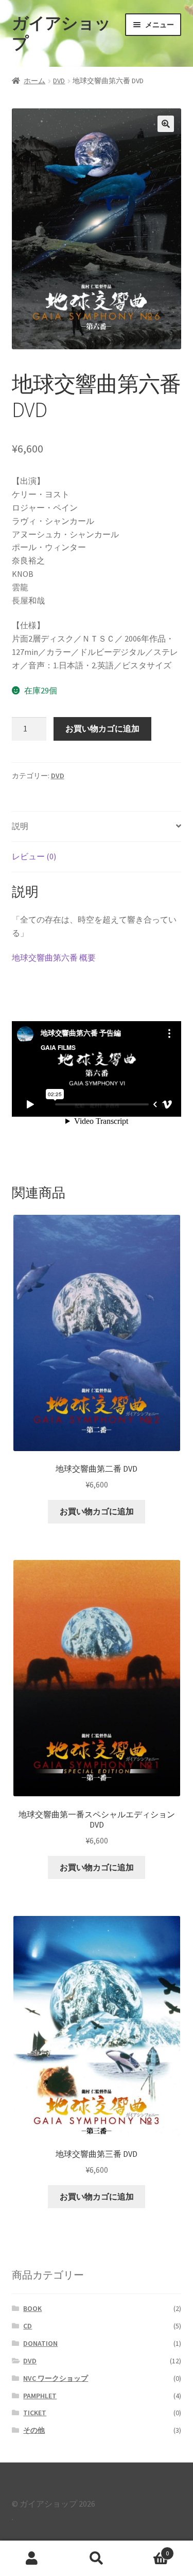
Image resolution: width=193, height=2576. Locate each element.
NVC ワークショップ (56, 2378)
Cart (149, 2550)
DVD (59, 81)
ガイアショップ (61, 33)
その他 (34, 2430)
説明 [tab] (20, 826)
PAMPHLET (40, 2396)
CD (28, 2326)
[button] (166, 124)
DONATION (40, 2343)
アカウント (32, 2559)
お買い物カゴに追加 (102, 728)
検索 (97, 2559)
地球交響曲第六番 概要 (54, 957)
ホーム (34, 81)
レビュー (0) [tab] (34, 856)
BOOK (32, 2308)
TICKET (35, 2413)
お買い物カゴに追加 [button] (97, 1511)
